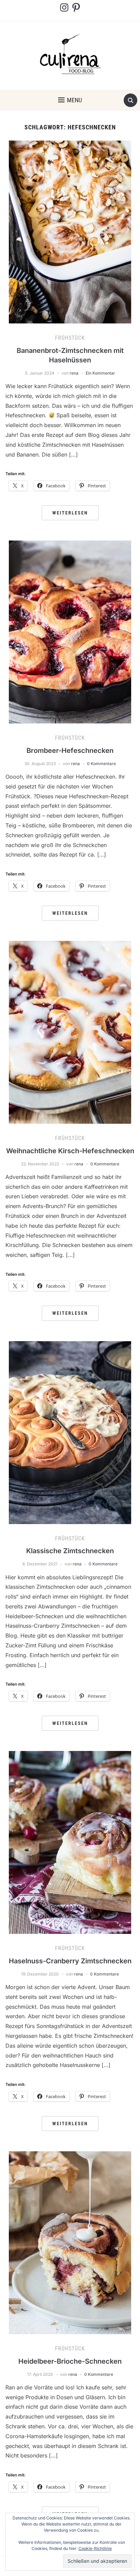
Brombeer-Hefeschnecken (70, 751)
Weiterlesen (70, 513)
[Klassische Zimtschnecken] (70, 1432)
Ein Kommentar (100, 373)
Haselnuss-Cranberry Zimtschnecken (70, 1961)
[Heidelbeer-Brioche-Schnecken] (70, 2242)
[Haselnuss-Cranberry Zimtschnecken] (70, 1842)
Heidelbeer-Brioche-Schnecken (70, 2361)
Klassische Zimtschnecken (70, 1551)
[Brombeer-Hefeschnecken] (70, 632)
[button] (70, 100)
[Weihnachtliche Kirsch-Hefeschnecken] (70, 1032)
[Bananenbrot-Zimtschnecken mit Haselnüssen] (70, 232)
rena (74, 373)
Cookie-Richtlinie (95, 2548)
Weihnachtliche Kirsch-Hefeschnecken (70, 1151)
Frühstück (70, 338)
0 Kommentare (101, 764)
